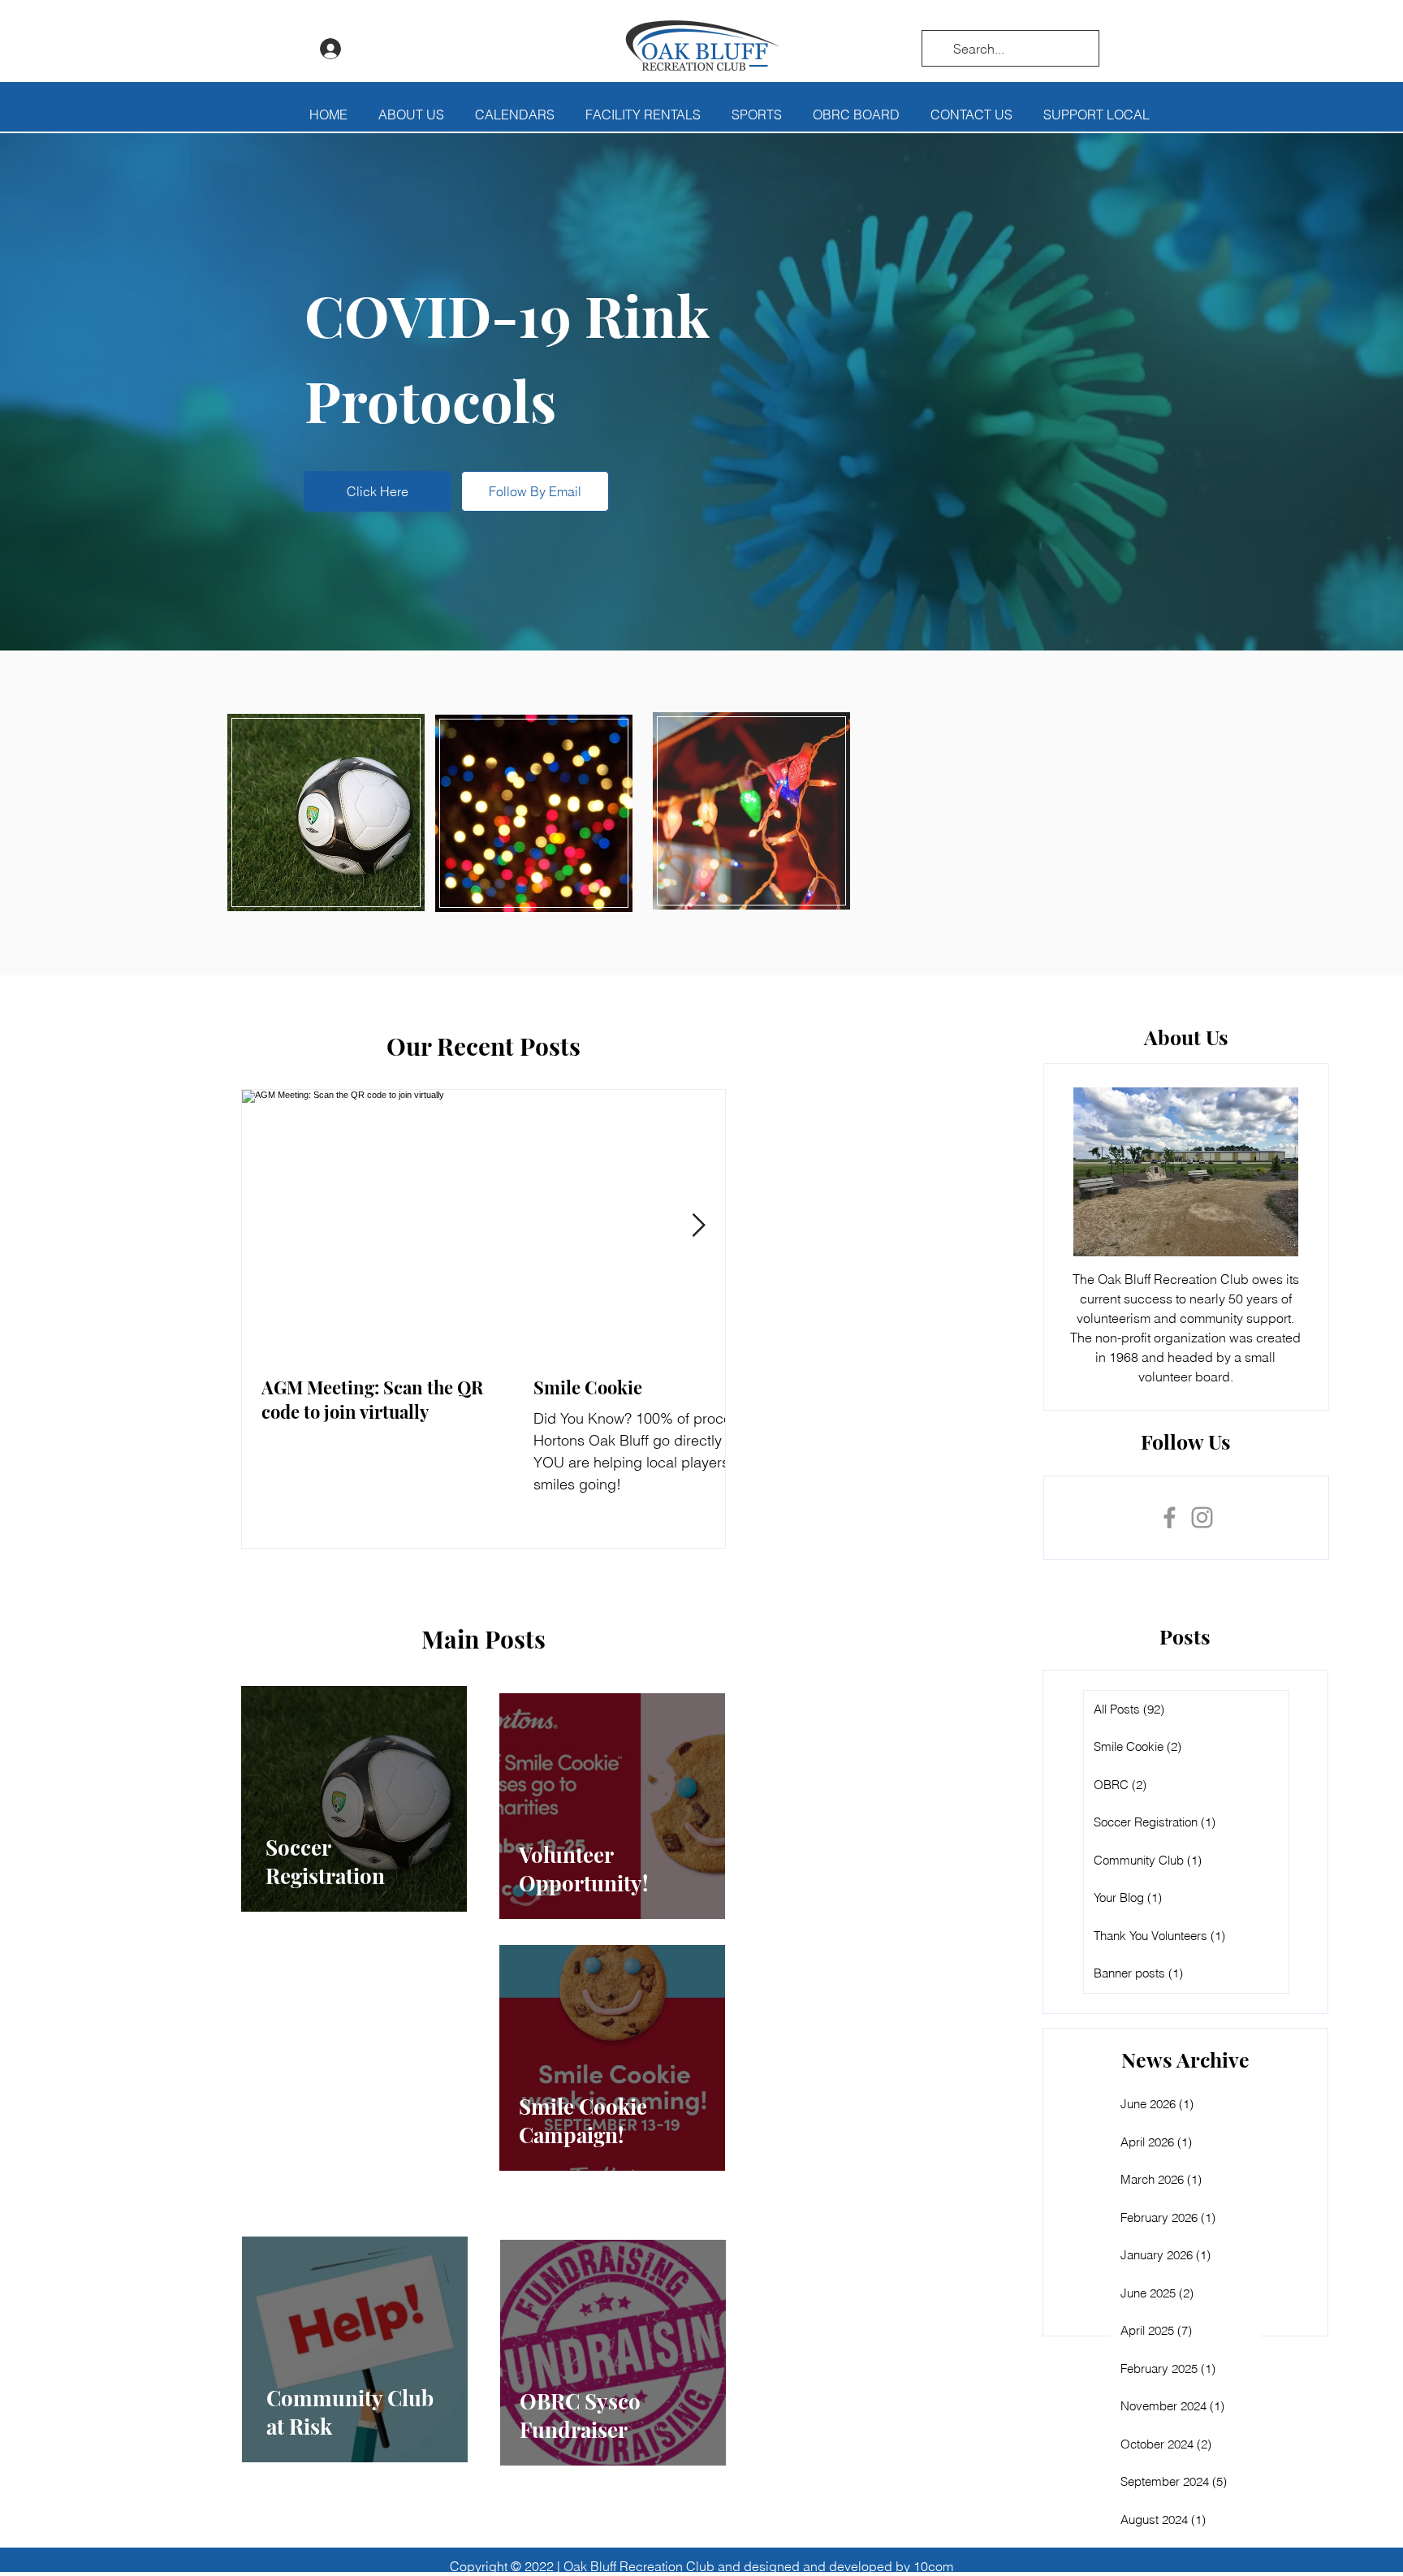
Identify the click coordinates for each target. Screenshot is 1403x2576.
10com (933, 2566)
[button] (411, 115)
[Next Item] (699, 1226)
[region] (326, 813)
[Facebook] (1170, 1517)
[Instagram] (1202, 1517)
